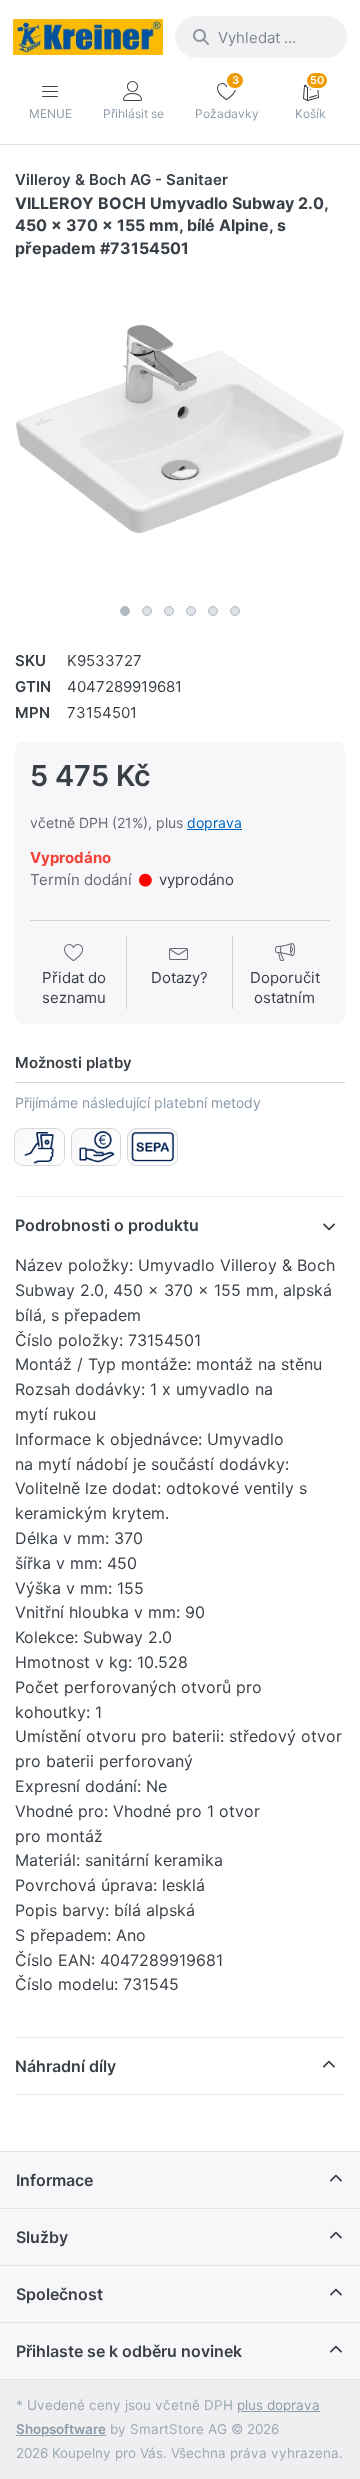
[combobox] (261, 37)
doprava (214, 822)
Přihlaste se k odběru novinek (129, 2351)
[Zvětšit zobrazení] (180, 429)
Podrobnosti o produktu (107, 1225)
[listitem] (180, 429)
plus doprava (278, 2405)
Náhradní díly (65, 2066)
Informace (54, 2180)
